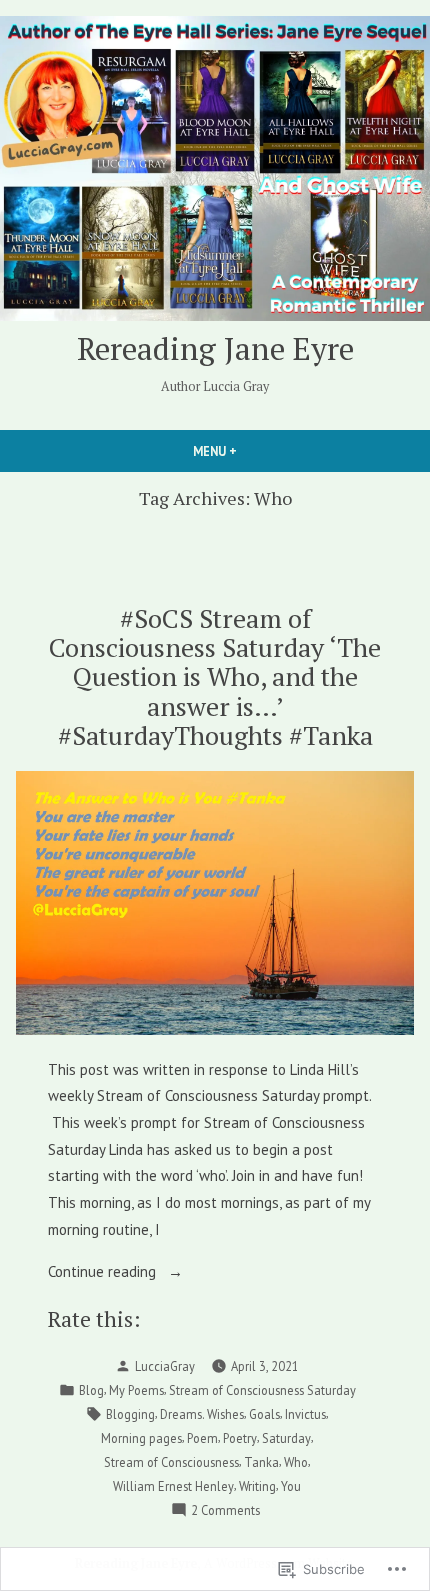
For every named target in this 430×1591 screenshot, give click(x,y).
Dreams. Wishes (202, 1414)
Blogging (130, 1414)
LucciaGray (165, 1366)
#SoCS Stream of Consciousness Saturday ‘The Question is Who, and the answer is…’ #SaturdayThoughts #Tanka (215, 676)
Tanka (261, 1462)
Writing (257, 1486)
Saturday (286, 1438)
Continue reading (104, 1273)
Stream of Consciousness (171, 1462)
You (291, 1486)
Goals (264, 1414)
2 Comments (225, 1511)
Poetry (240, 1438)
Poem (202, 1438)
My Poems (136, 1390)
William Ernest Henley (173, 1486)
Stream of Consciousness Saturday (262, 1390)
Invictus (305, 1414)
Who (296, 1462)
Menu (249, 451)
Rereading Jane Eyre (215, 348)
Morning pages (141, 1438)
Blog (91, 1390)
